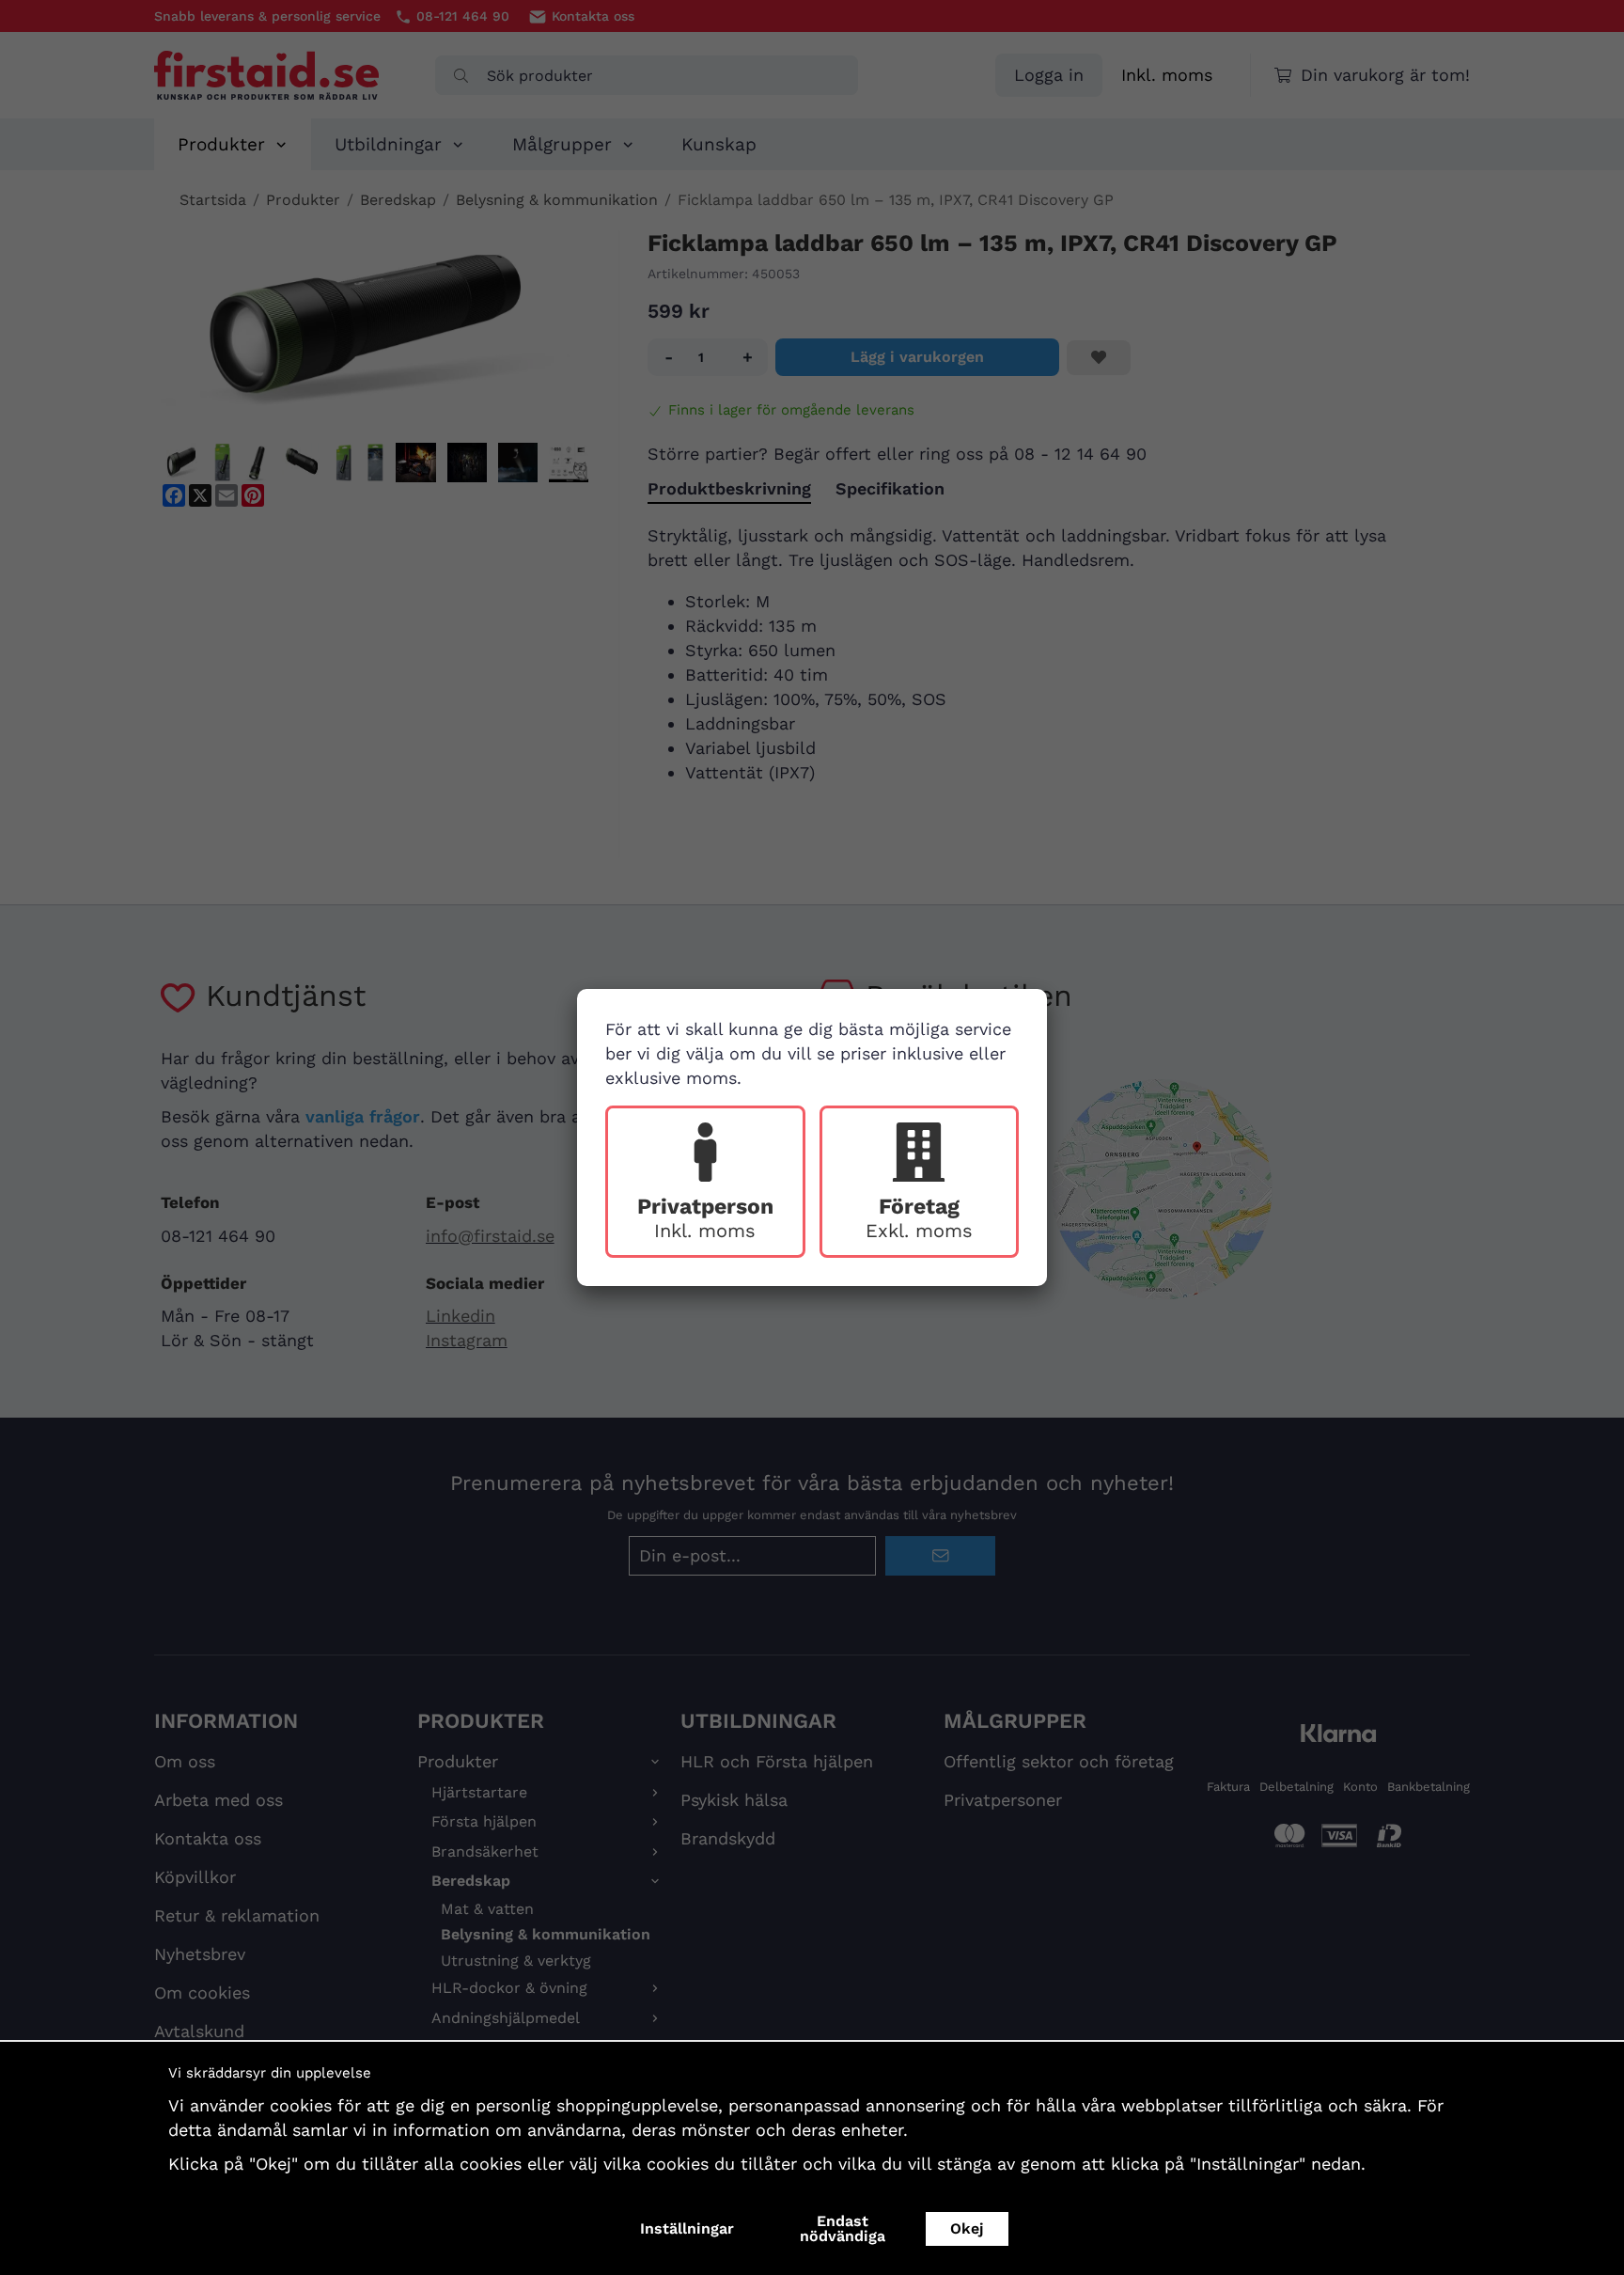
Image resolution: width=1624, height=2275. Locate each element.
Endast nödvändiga (843, 2228)
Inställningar (687, 2228)
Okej (967, 2228)
